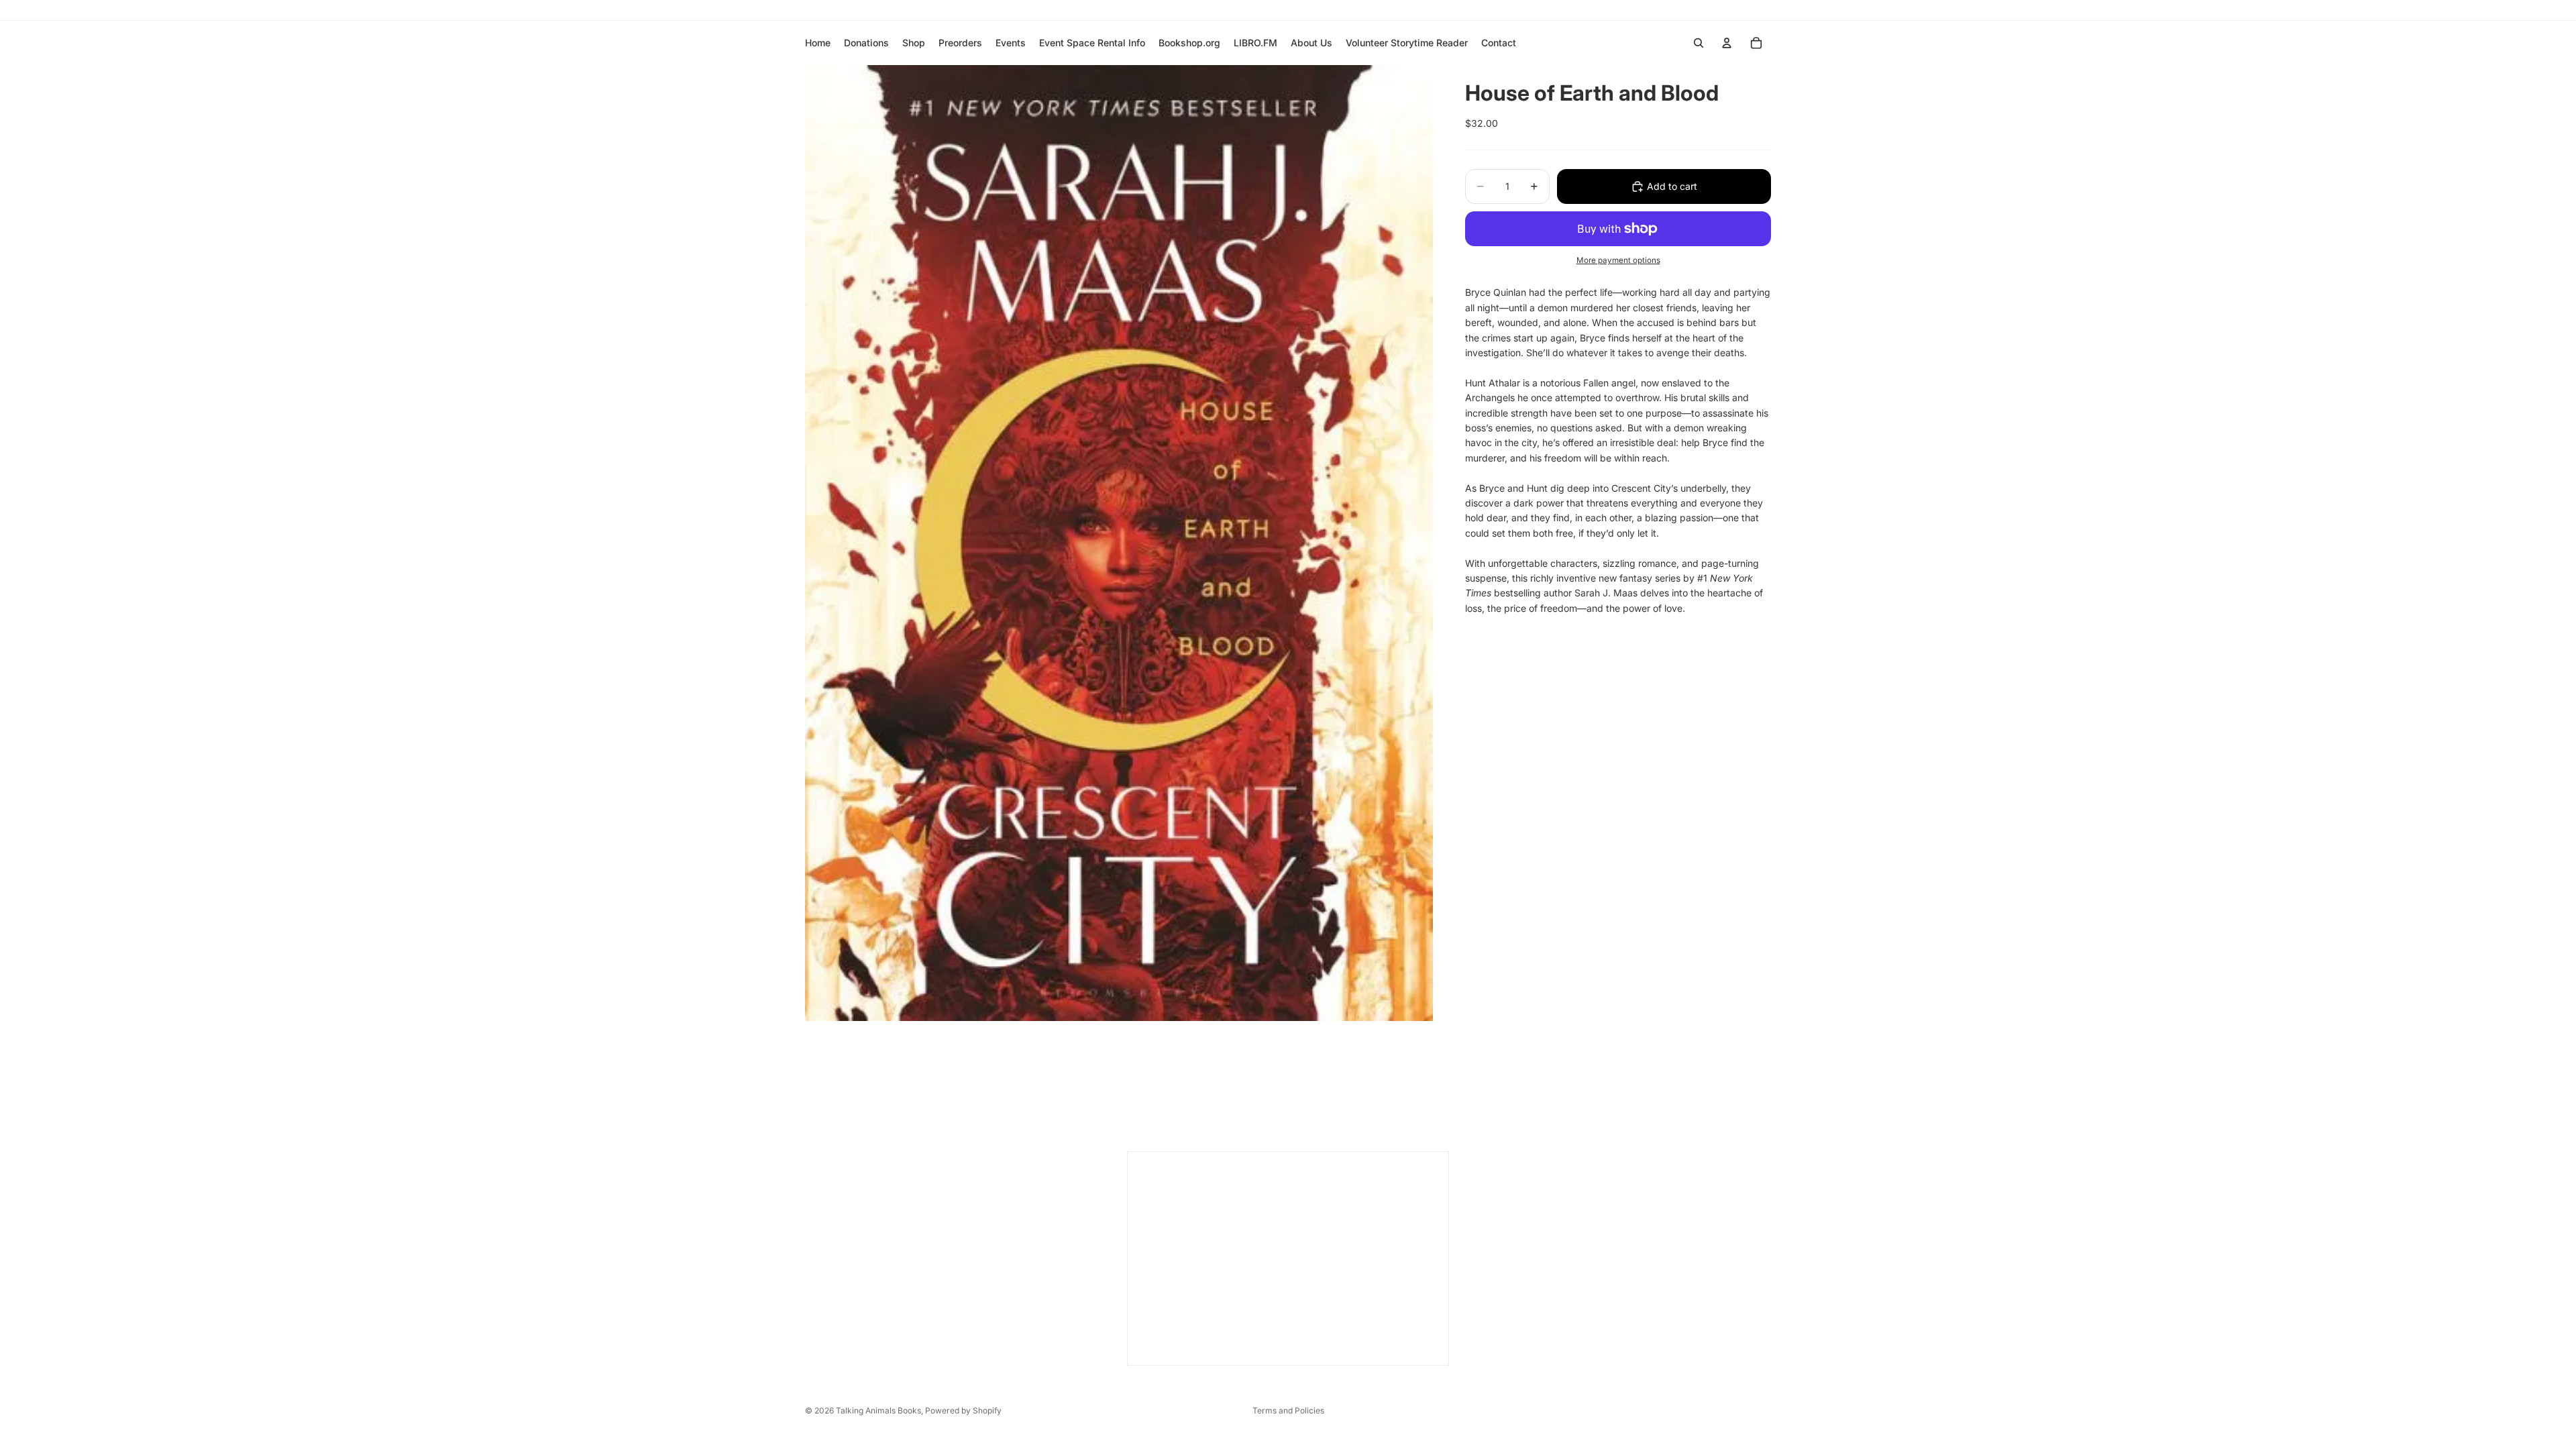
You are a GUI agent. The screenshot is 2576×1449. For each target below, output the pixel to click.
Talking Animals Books (878, 1410)
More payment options (1618, 260)
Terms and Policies (1288, 1410)
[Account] (1727, 43)
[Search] (1699, 43)
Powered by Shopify (963, 1410)
